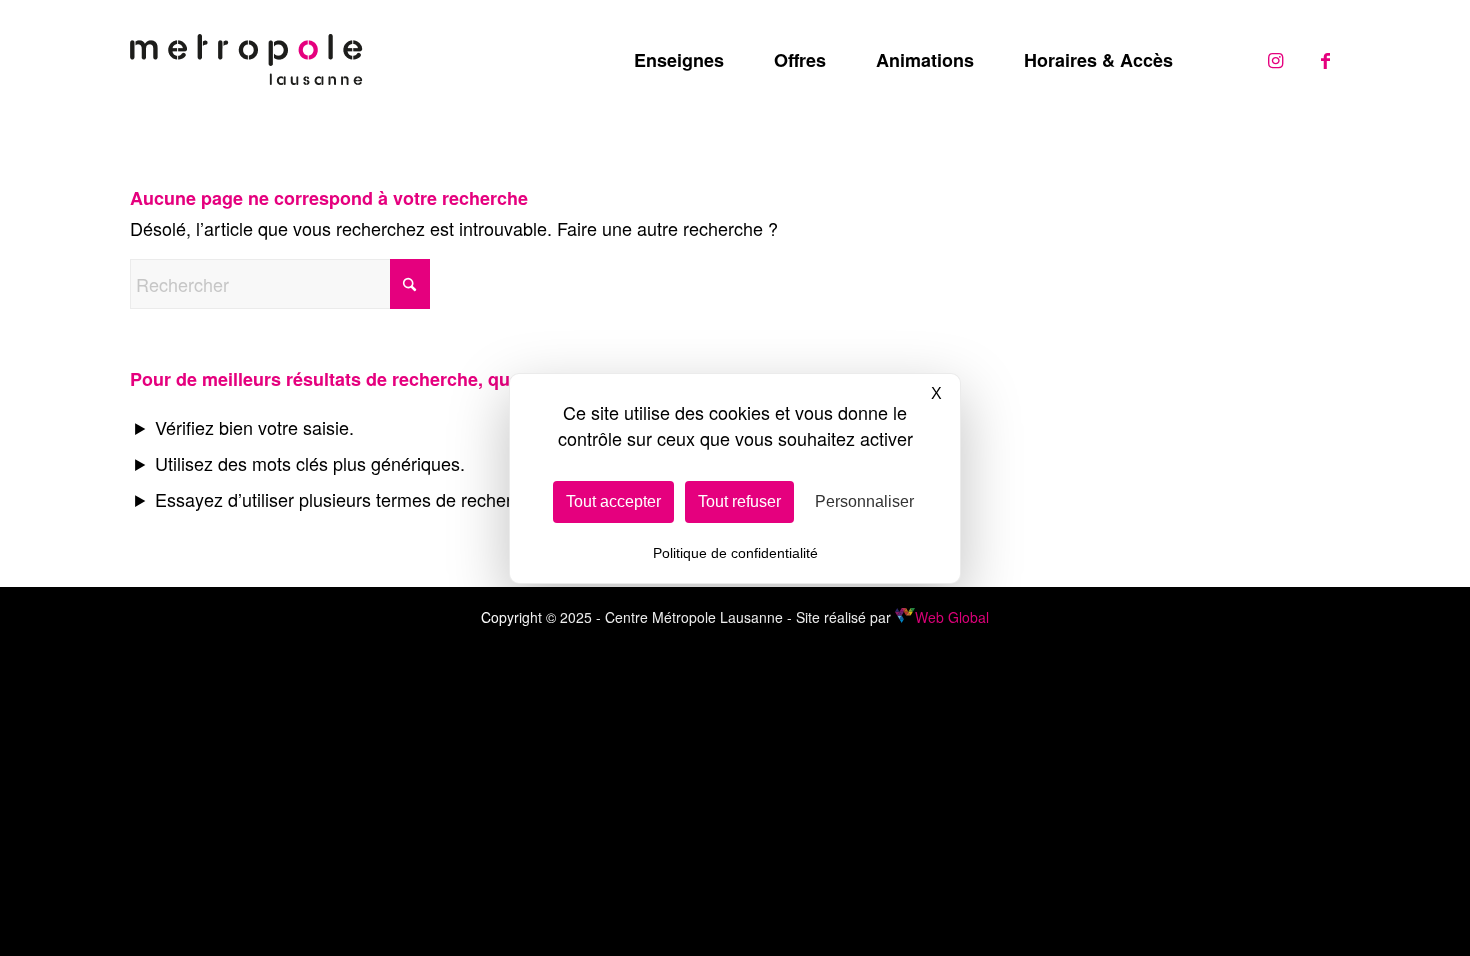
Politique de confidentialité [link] (735, 553)
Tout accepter (613, 501)
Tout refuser (739, 501)
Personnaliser (864, 501)
